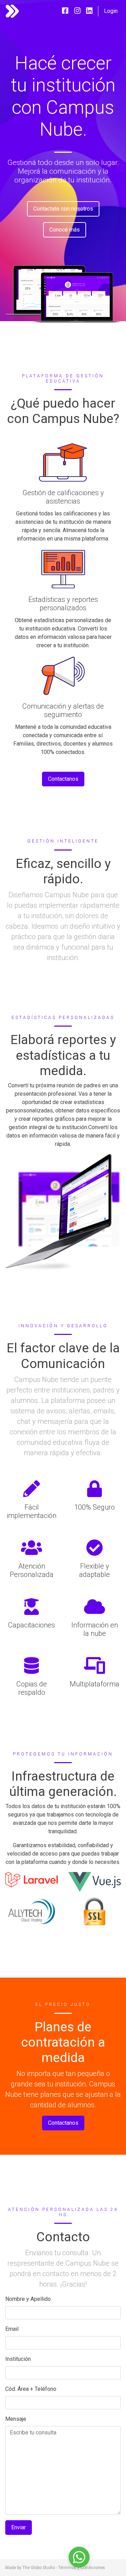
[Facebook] (65, 11)
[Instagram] (77, 11)
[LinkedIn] (89, 11)
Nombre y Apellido (28, 2299)
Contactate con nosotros (63, 209)
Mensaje (16, 2419)
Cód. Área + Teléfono (31, 2389)
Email (12, 2329)
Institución (18, 2359)
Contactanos (63, 779)
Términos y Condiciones (82, 2568)
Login (111, 11)
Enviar (19, 2527)
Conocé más (65, 230)
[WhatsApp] (79, 2557)
